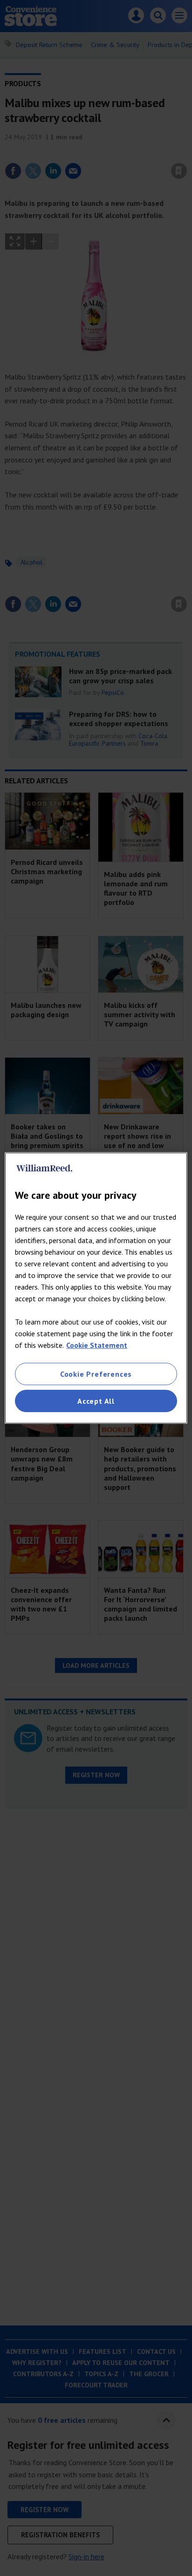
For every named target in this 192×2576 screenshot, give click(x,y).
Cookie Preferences (96, 1374)
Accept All (96, 1401)
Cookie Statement (97, 1345)
